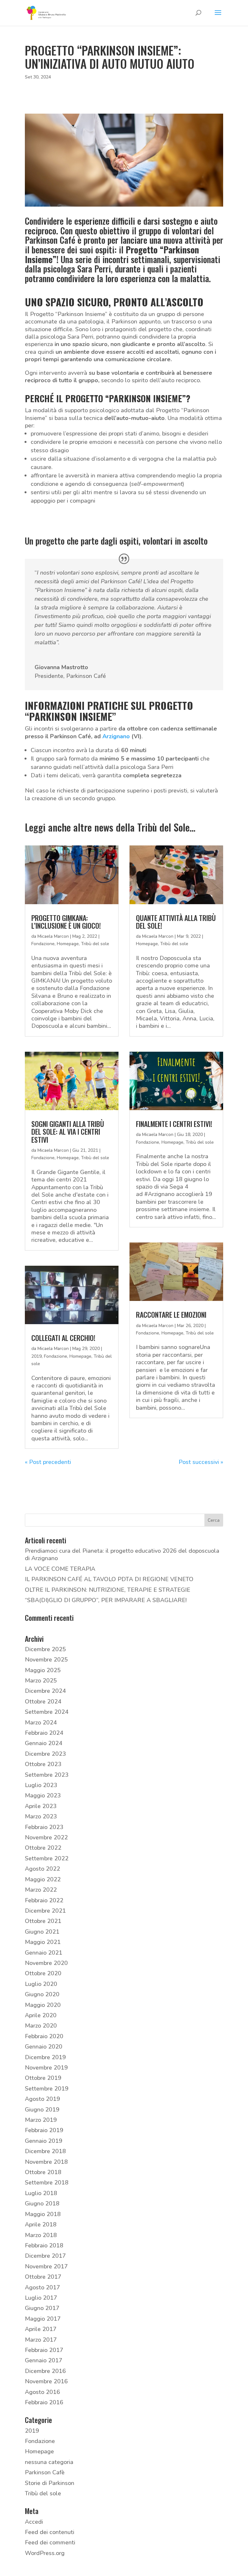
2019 (36, 1356)
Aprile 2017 (41, 2329)
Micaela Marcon (53, 936)
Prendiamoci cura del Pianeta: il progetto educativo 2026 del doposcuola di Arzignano (122, 1554)
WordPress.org (45, 2553)
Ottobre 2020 (43, 1973)
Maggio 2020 (43, 2005)
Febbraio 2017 (44, 2350)
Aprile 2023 (41, 1806)
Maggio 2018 (43, 2214)
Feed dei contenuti (50, 2532)
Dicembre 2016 (45, 2371)
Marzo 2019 (41, 2120)
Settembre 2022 (47, 1858)
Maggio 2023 (43, 1795)
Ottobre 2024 (43, 1702)
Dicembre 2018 (45, 2151)
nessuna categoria (49, 2462)
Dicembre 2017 (45, 2256)
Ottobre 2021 (43, 1921)
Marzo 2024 (41, 1722)
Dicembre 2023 (45, 1754)
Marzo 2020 (41, 2026)
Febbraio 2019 (44, 2130)
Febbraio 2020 (44, 2036)
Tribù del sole (95, 944)
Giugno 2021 (42, 1932)
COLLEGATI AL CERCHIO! (63, 1338)
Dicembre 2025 (45, 1649)
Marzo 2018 (41, 2235)
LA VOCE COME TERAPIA (60, 1569)
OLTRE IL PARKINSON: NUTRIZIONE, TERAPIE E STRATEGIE (108, 1590)
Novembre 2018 (46, 2162)
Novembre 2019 (46, 2068)
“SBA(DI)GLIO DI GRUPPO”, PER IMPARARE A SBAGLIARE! (106, 1600)
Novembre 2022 (46, 1837)
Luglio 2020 (41, 1984)
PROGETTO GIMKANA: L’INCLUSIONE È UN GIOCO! (66, 922)
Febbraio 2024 (44, 1733)
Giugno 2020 (42, 1994)
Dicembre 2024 (45, 1691)
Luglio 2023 (41, 1785)
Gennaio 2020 (44, 2047)
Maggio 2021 (43, 1942)
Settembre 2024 (47, 1712)
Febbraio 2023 (44, 1827)
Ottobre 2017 (43, 2277)
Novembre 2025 (46, 1660)
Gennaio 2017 (44, 2360)
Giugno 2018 (42, 2203)
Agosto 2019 (42, 2099)
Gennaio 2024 (44, 1743)
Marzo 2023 (41, 1816)
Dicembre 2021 (45, 1911)
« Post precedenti (48, 1462)
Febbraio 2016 (44, 2402)
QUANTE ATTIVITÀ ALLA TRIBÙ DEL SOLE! (176, 922)
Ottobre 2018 (43, 2172)
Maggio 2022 (43, 1879)
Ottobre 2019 (43, 2078)
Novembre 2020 (46, 1963)
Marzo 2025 (41, 1681)
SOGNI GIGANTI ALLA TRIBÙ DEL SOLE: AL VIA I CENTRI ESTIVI (68, 1131)
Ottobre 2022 (43, 1848)
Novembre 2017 (46, 2266)
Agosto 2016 (42, 2392)
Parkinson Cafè (45, 2472)
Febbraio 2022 (44, 1900)
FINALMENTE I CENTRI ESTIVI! (174, 1124)
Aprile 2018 (41, 2224)
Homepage (68, 944)
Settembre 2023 (47, 1775)
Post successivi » (201, 1462)
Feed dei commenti (50, 2542)
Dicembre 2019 (45, 2057)
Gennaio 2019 (44, 2141)
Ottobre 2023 (43, 1764)
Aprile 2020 (41, 2015)
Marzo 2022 (41, 1890)
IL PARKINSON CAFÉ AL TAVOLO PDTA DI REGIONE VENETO (109, 1579)
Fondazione (43, 944)
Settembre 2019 (47, 2089)
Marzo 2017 (41, 2340)
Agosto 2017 (42, 2287)
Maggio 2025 (43, 1670)
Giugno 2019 (42, 2110)
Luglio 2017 (41, 2298)
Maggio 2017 (43, 2319)
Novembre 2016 (46, 2381)
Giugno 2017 (42, 2308)
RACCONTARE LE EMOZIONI (171, 1314)
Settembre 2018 (47, 2182)
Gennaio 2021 (44, 1953)
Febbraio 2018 (44, 2245)
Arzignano (116, 736)
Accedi (34, 2522)
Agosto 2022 (42, 1869)
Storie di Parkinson (50, 2483)
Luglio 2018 (41, 2193)
